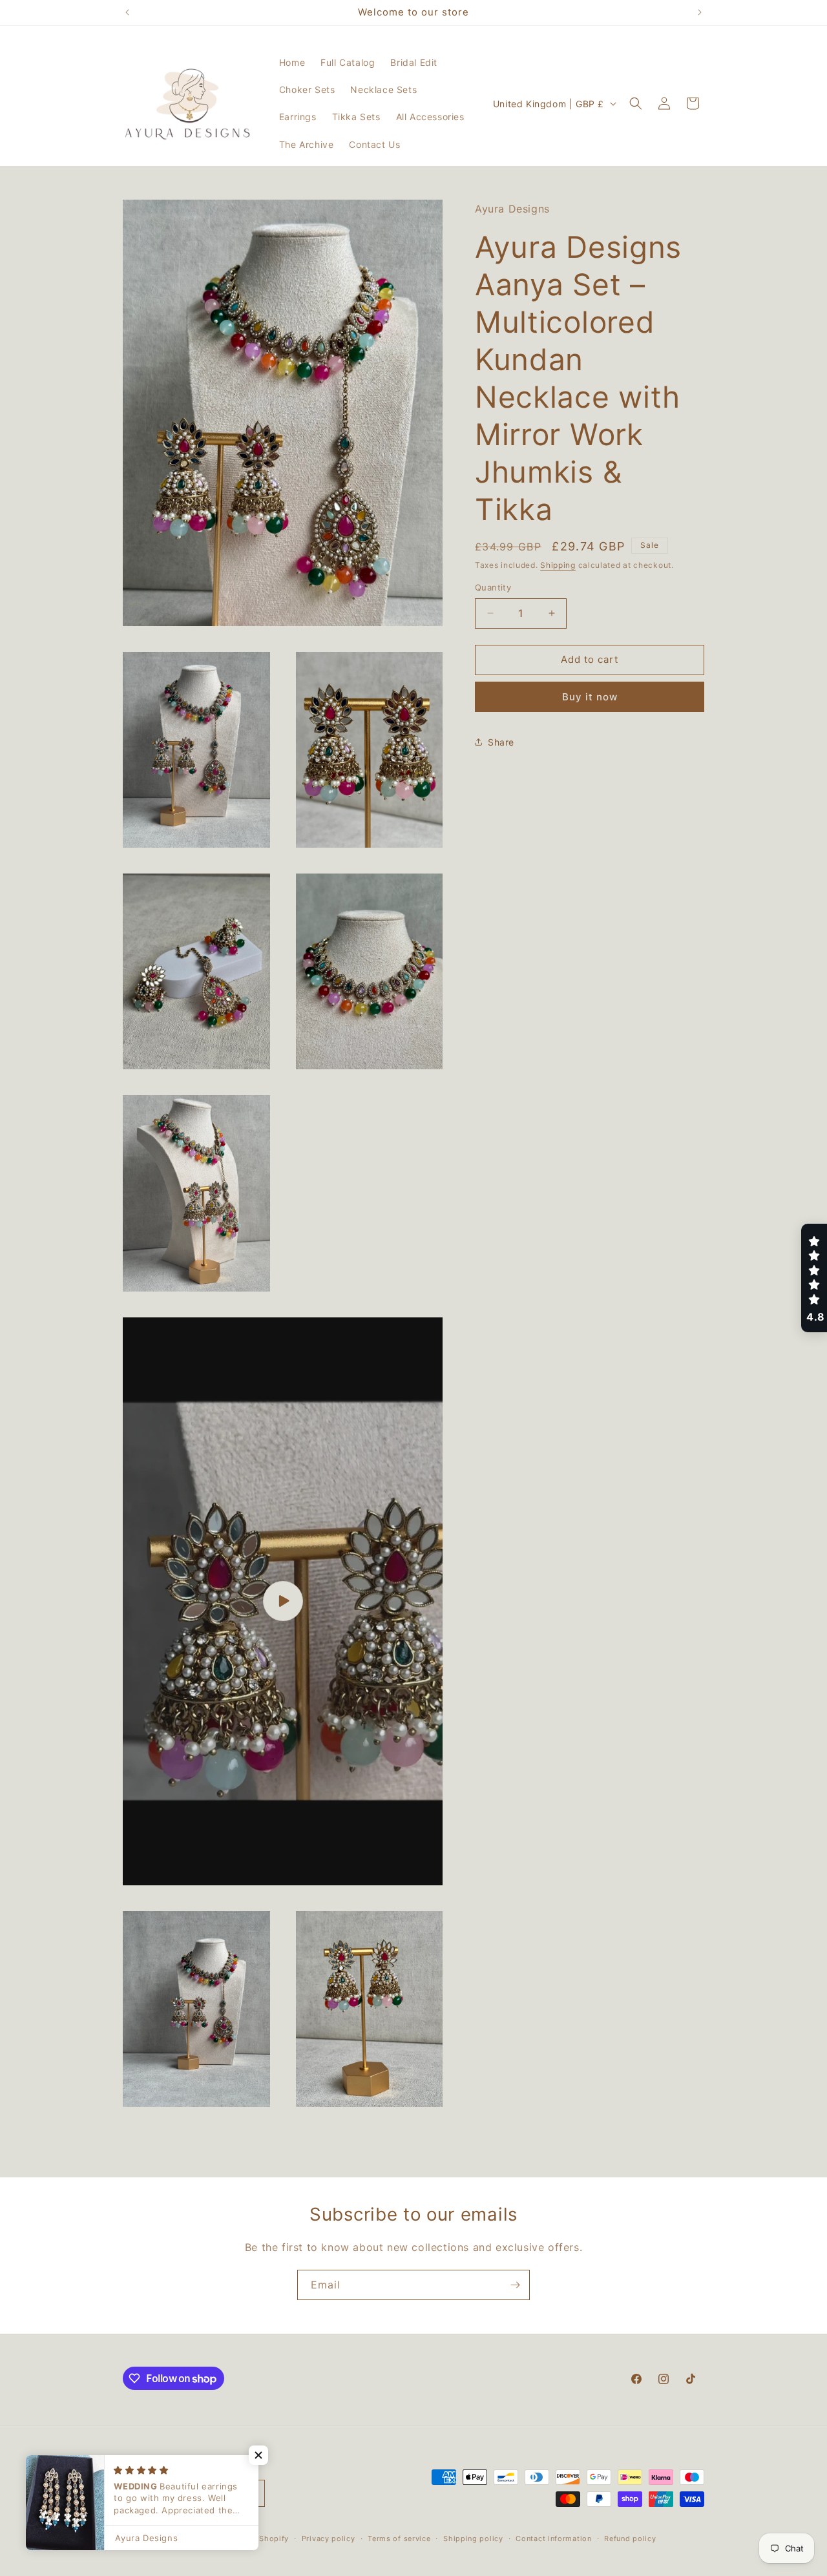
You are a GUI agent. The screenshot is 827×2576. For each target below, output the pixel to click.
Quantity (493, 587)
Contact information (553, 2538)
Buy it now (590, 696)
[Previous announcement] (127, 12)
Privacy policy (329, 2538)
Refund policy (630, 2538)
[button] (636, 103)
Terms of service (399, 2538)
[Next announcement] (700, 12)
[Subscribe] (515, 2285)
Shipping (558, 564)
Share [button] (501, 742)
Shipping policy (473, 2538)
